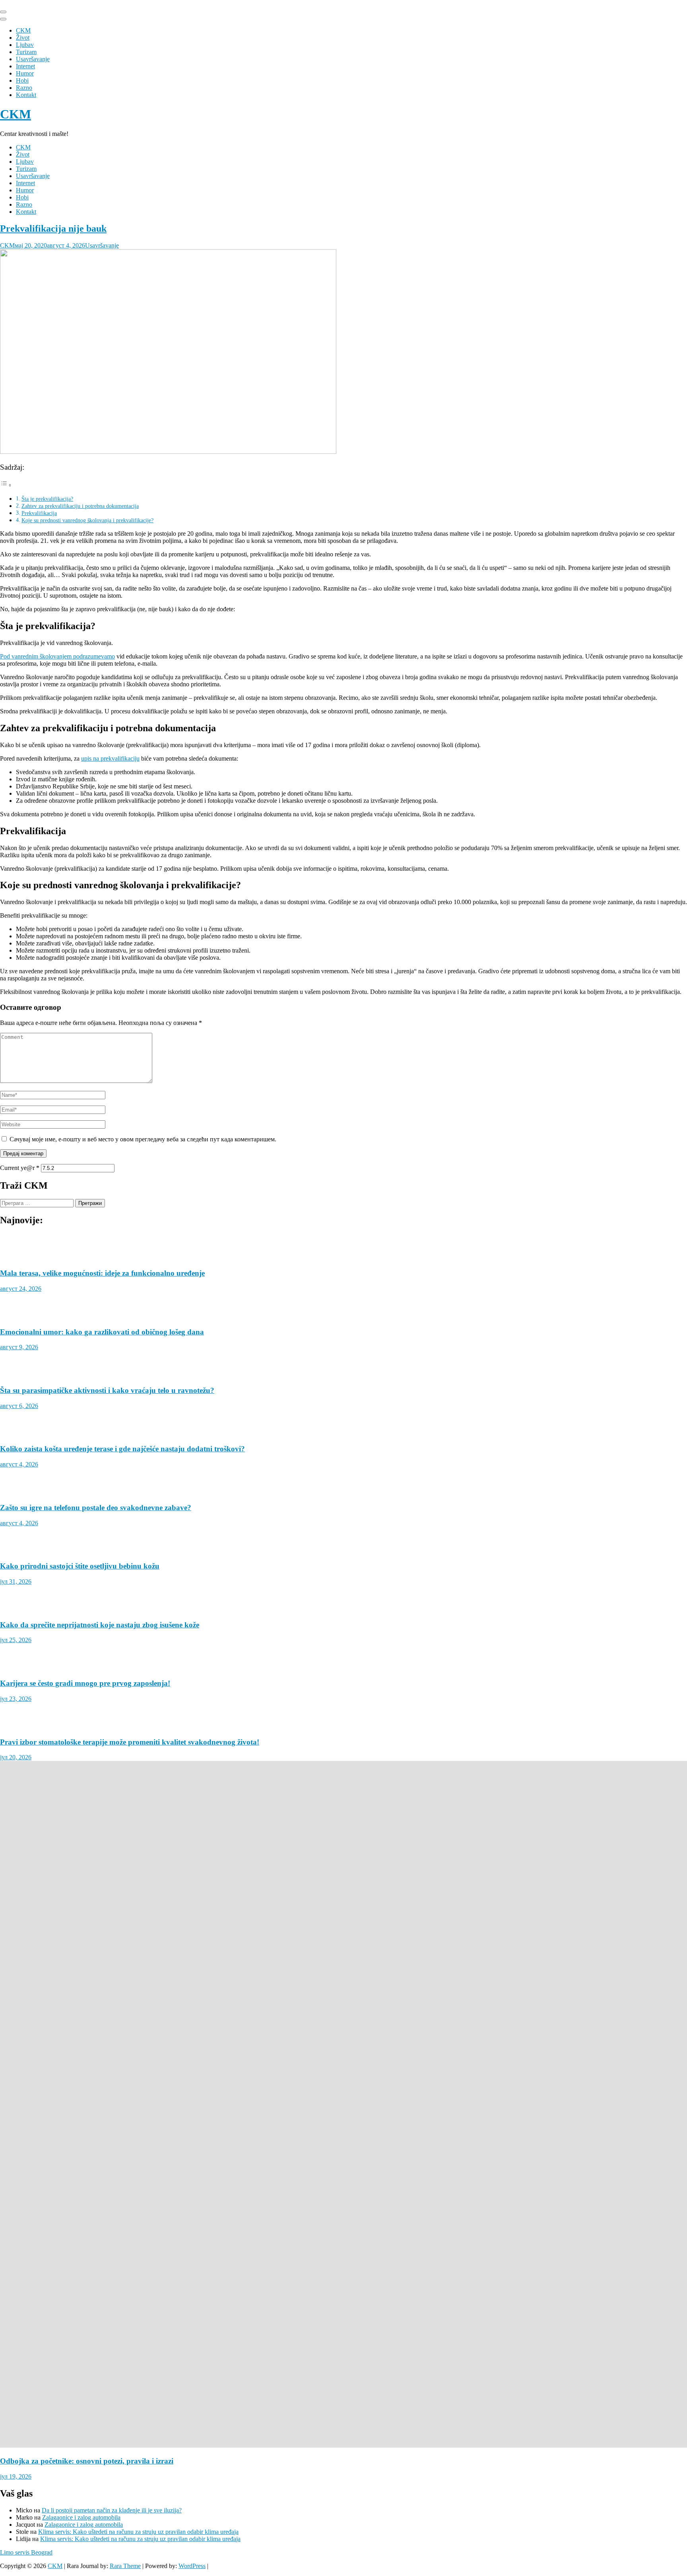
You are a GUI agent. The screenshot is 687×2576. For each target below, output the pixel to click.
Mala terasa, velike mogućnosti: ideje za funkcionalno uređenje (102, 1841)
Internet (25, 66)
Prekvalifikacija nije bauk (53, 229)
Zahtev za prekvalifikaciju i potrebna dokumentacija (80, 506)
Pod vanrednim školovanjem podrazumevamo (57, 656)
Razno (24, 88)
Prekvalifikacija (39, 513)
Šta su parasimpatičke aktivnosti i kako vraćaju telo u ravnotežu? (107, 2527)
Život (23, 38)
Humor (25, 73)
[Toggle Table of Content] (6, 485)
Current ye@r (20, 1168)
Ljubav (25, 45)
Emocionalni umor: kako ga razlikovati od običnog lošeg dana (102, 2469)
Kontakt (26, 95)
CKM (23, 30)
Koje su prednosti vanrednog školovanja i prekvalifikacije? (87, 520)
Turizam (26, 52)
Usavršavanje (33, 59)
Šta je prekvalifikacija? (47, 499)
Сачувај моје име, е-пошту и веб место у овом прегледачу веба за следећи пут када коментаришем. (143, 1139)
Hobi (22, 80)
